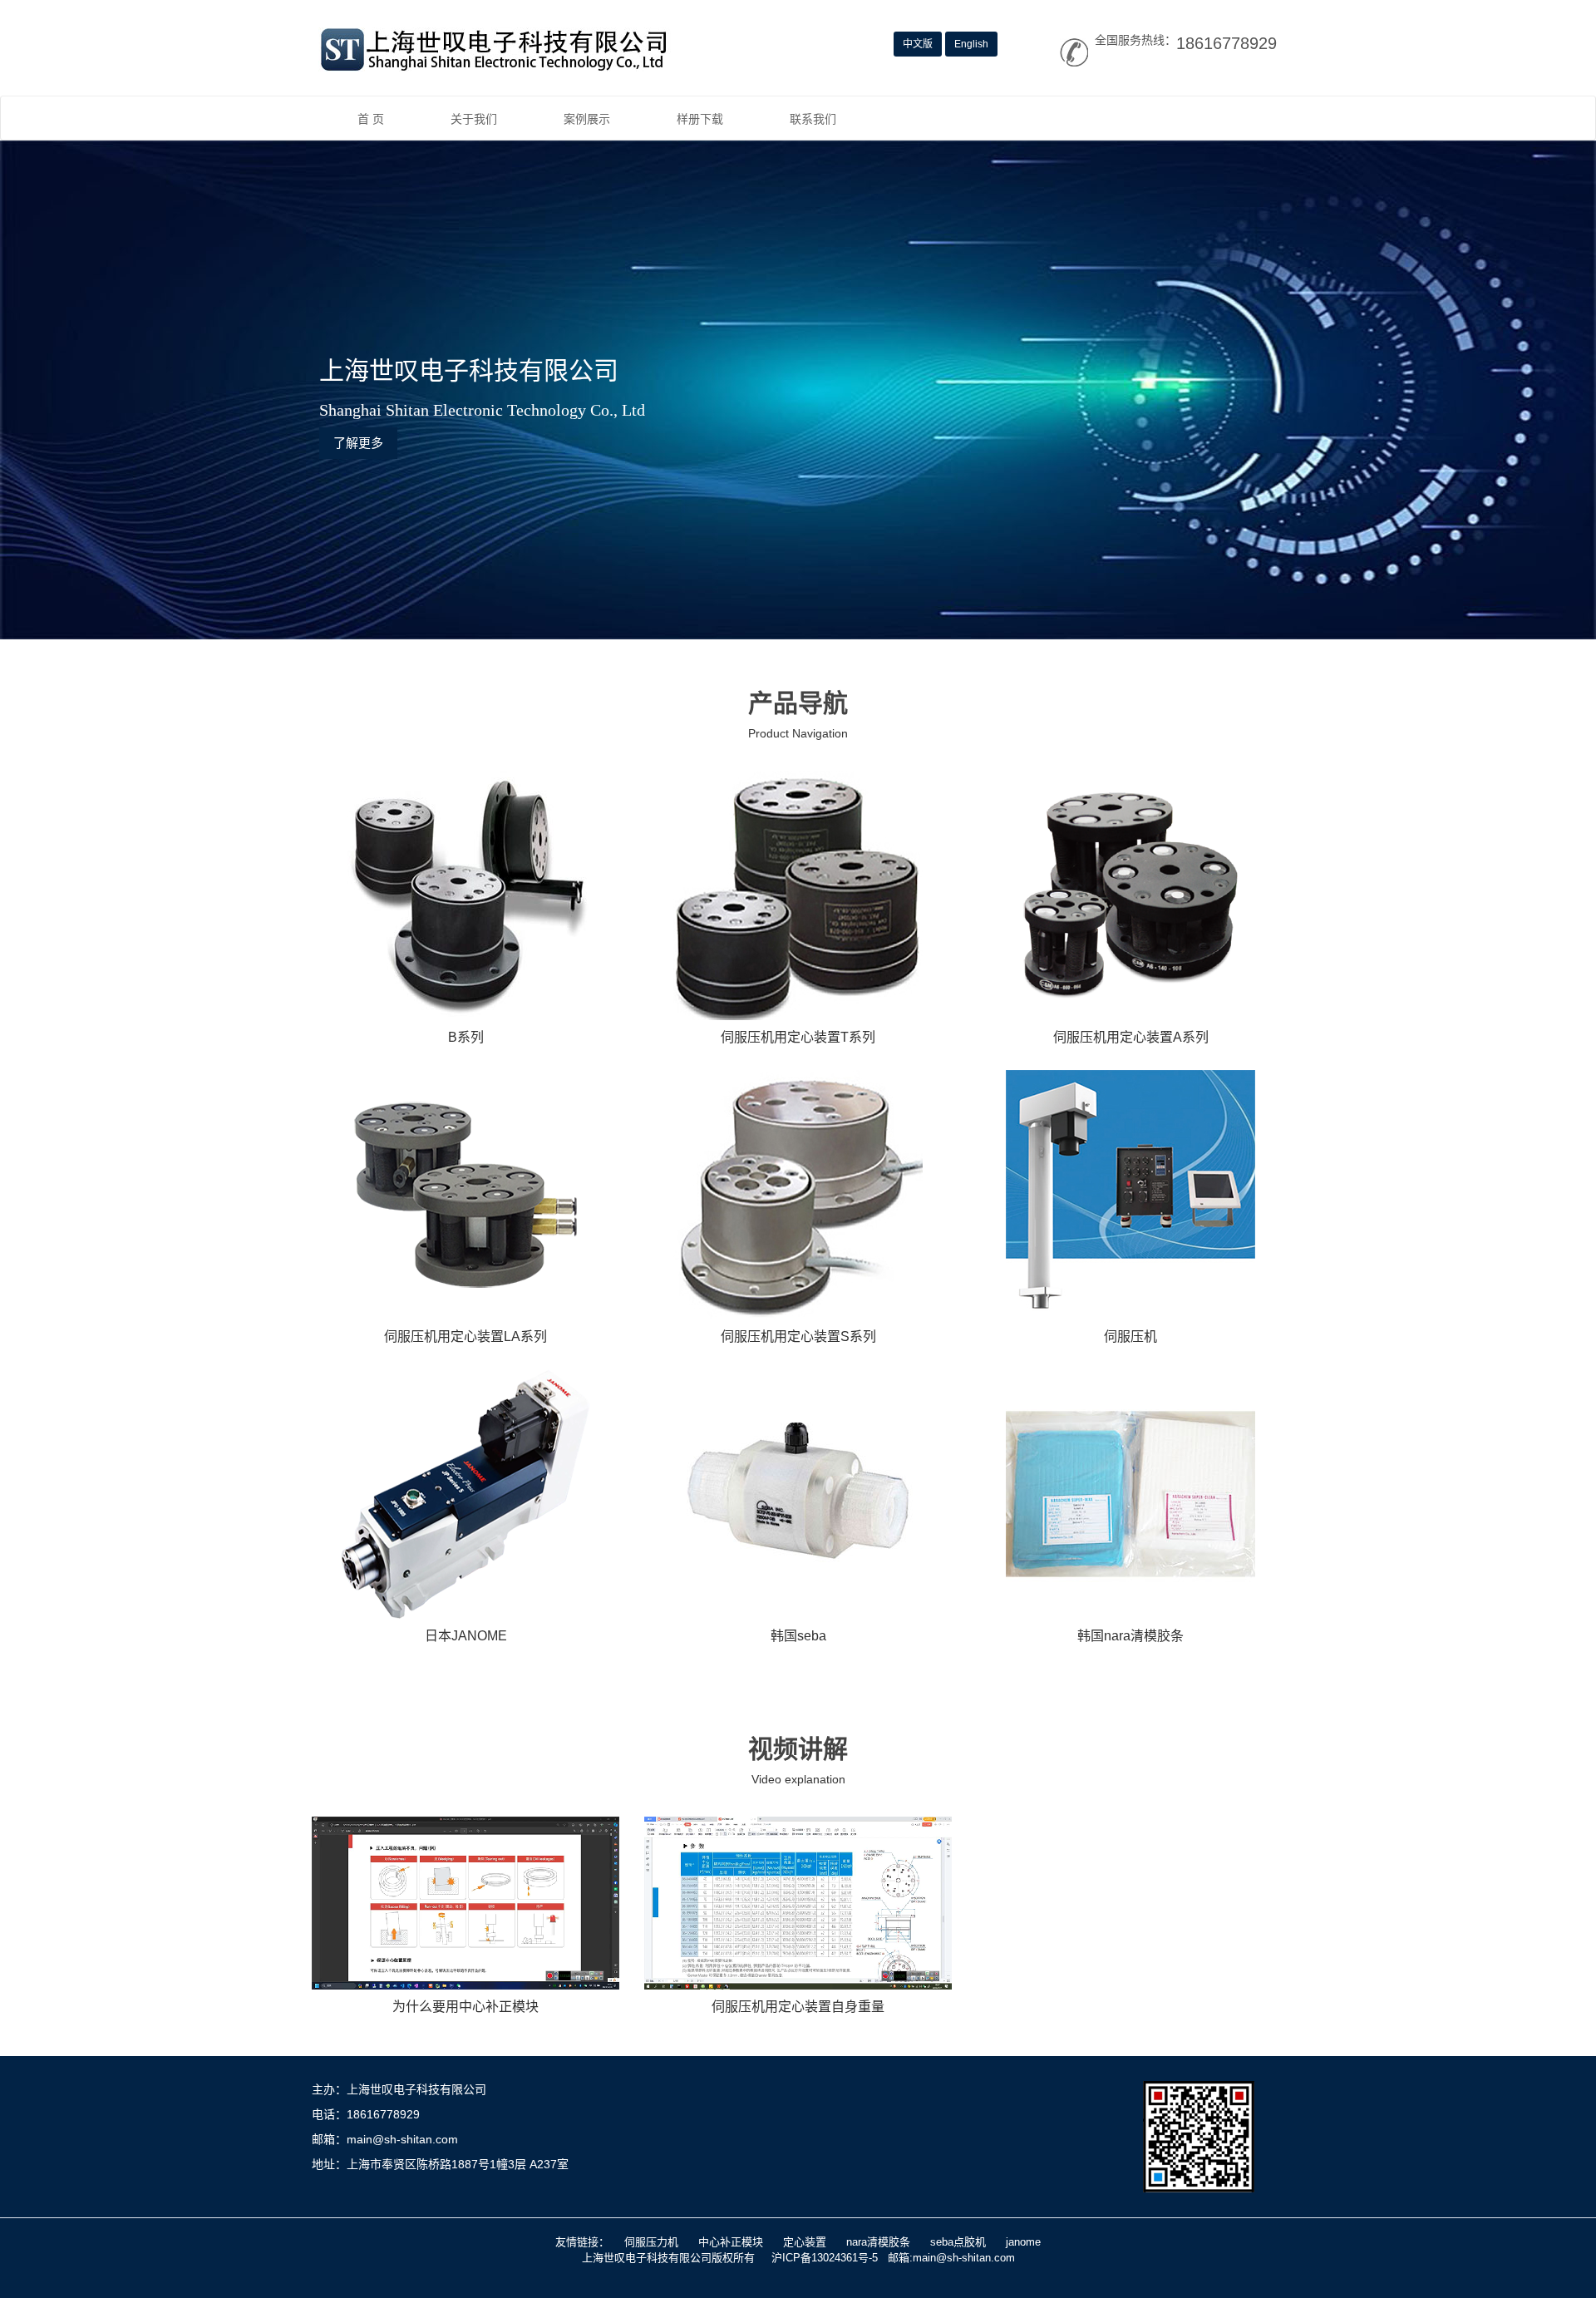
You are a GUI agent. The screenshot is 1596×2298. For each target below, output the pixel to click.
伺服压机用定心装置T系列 (798, 1037)
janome (1023, 2242)
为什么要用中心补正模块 (465, 2007)
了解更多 (358, 443)
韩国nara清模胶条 (1130, 1636)
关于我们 (474, 119)
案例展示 (587, 119)
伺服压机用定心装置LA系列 (465, 1336)
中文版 (918, 44)
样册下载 (700, 119)
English (971, 44)
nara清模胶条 (878, 2242)
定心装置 (805, 2242)
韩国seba (798, 1636)
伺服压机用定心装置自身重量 (798, 2007)
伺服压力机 (651, 2242)
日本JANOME (466, 1636)
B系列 (466, 1037)
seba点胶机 (958, 2242)
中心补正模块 (731, 2242)
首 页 (371, 119)
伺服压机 (1130, 1336)
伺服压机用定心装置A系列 (1131, 1037)
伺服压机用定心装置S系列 (798, 1336)
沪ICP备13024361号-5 (825, 2258)
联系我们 (813, 119)
